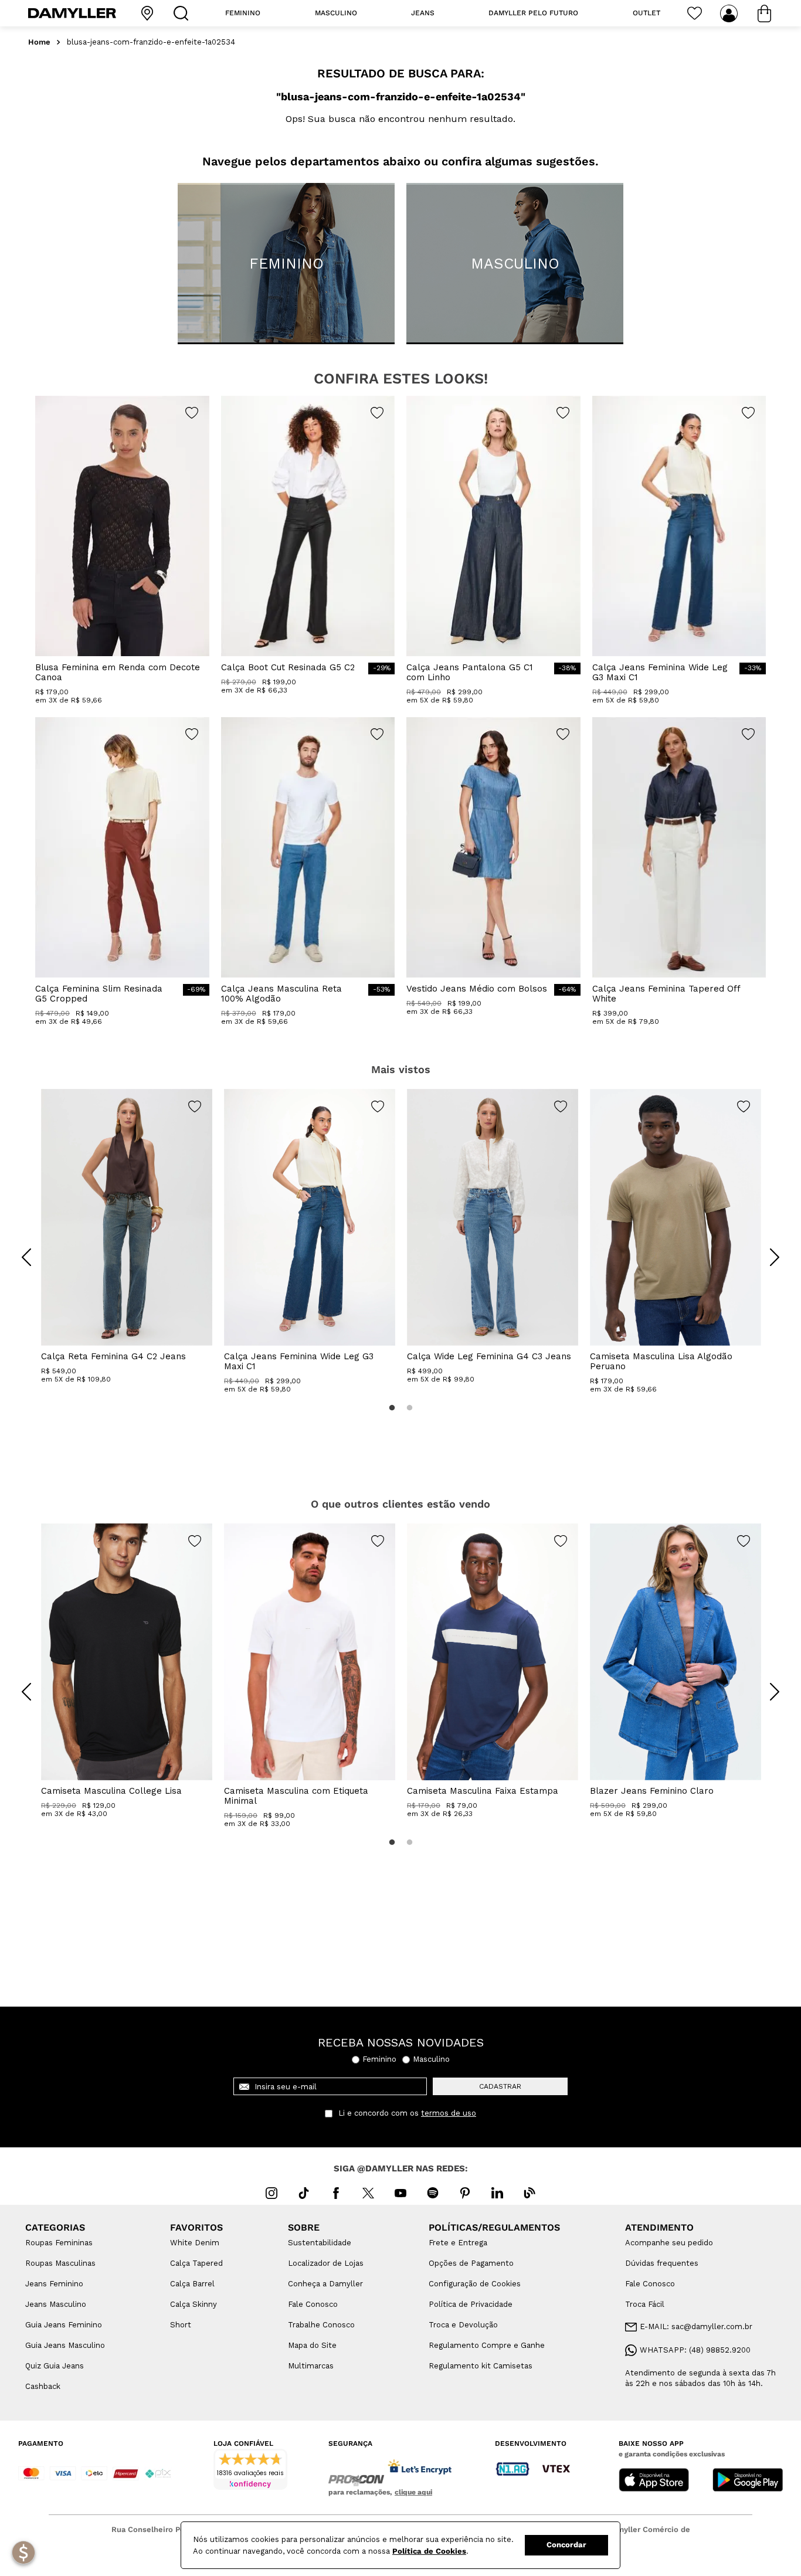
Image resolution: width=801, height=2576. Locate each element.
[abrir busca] (184, 13)
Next (766, 1248)
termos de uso (449, 2113)
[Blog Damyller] (530, 2193)
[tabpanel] (127, 1236)
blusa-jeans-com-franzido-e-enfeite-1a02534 (151, 42)
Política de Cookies (429, 2551)
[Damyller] (72, 13)
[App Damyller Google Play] (748, 2481)
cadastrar (500, 2086)
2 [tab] (409, 1408)
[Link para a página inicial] (39, 43)
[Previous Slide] (26, 1257)
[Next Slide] (775, 1257)
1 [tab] (392, 1408)
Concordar (566, 2545)
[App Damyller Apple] (654, 2481)
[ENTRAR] (730, 13)
